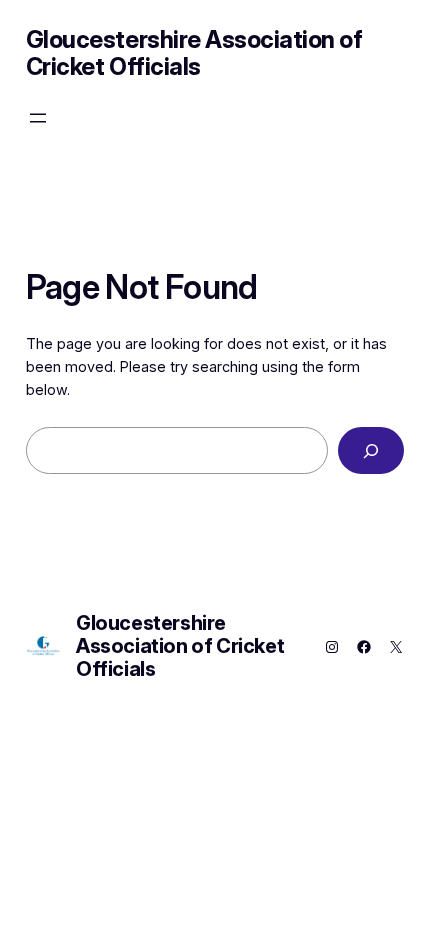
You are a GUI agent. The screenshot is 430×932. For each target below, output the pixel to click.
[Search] (371, 450)
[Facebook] (364, 647)
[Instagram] (332, 647)
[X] (396, 647)
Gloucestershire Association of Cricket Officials (194, 53)
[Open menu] (38, 118)
